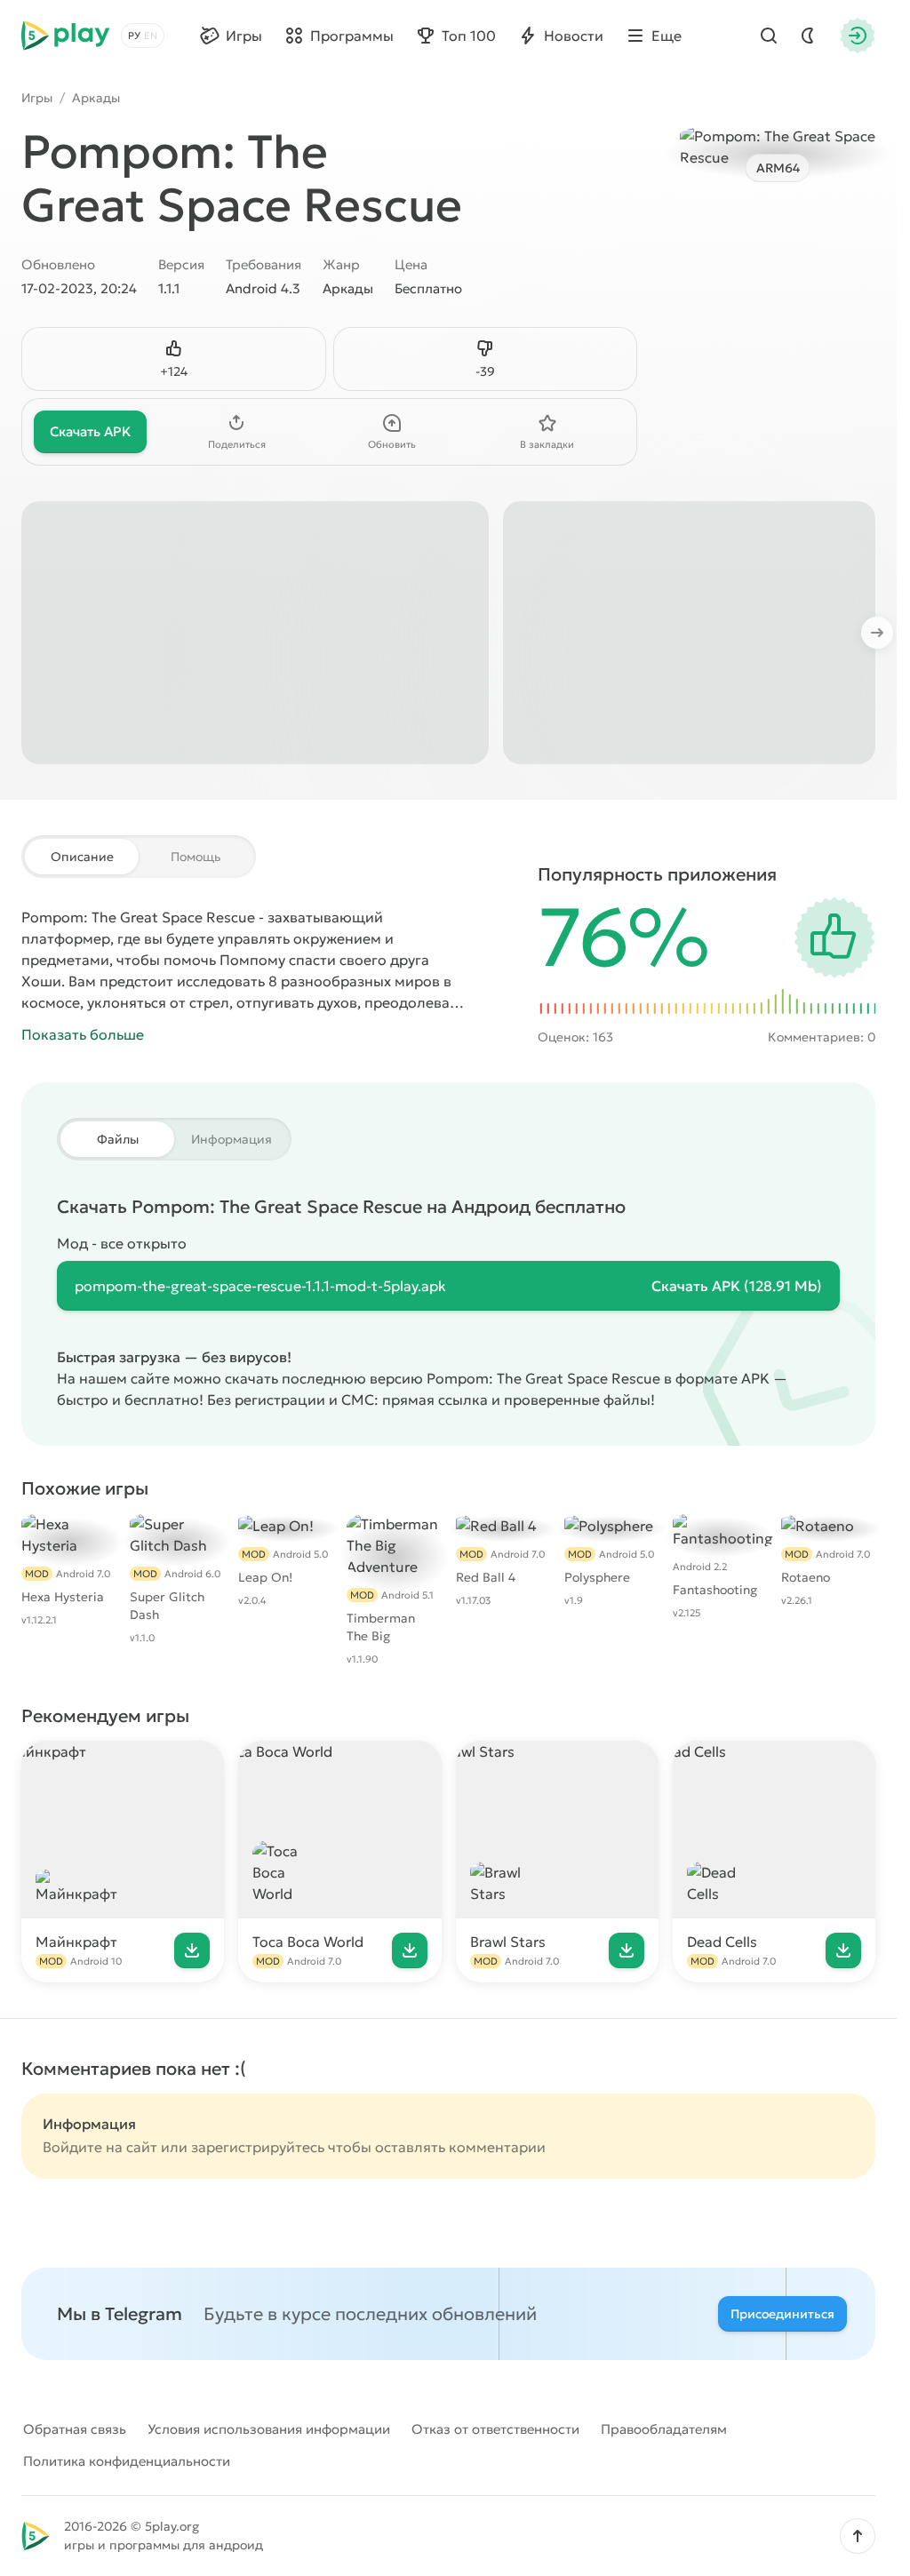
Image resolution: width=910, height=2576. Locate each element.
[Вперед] (886, 633)
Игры (37, 98)
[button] (858, 2536)
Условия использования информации (269, 2429)
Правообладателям (664, 2429)
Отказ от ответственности (495, 2429)
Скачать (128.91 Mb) (737, 1286)
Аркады (96, 98)
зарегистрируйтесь (258, 2147)
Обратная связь (75, 2429)
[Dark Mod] (808, 36)
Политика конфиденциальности (127, 2461)
